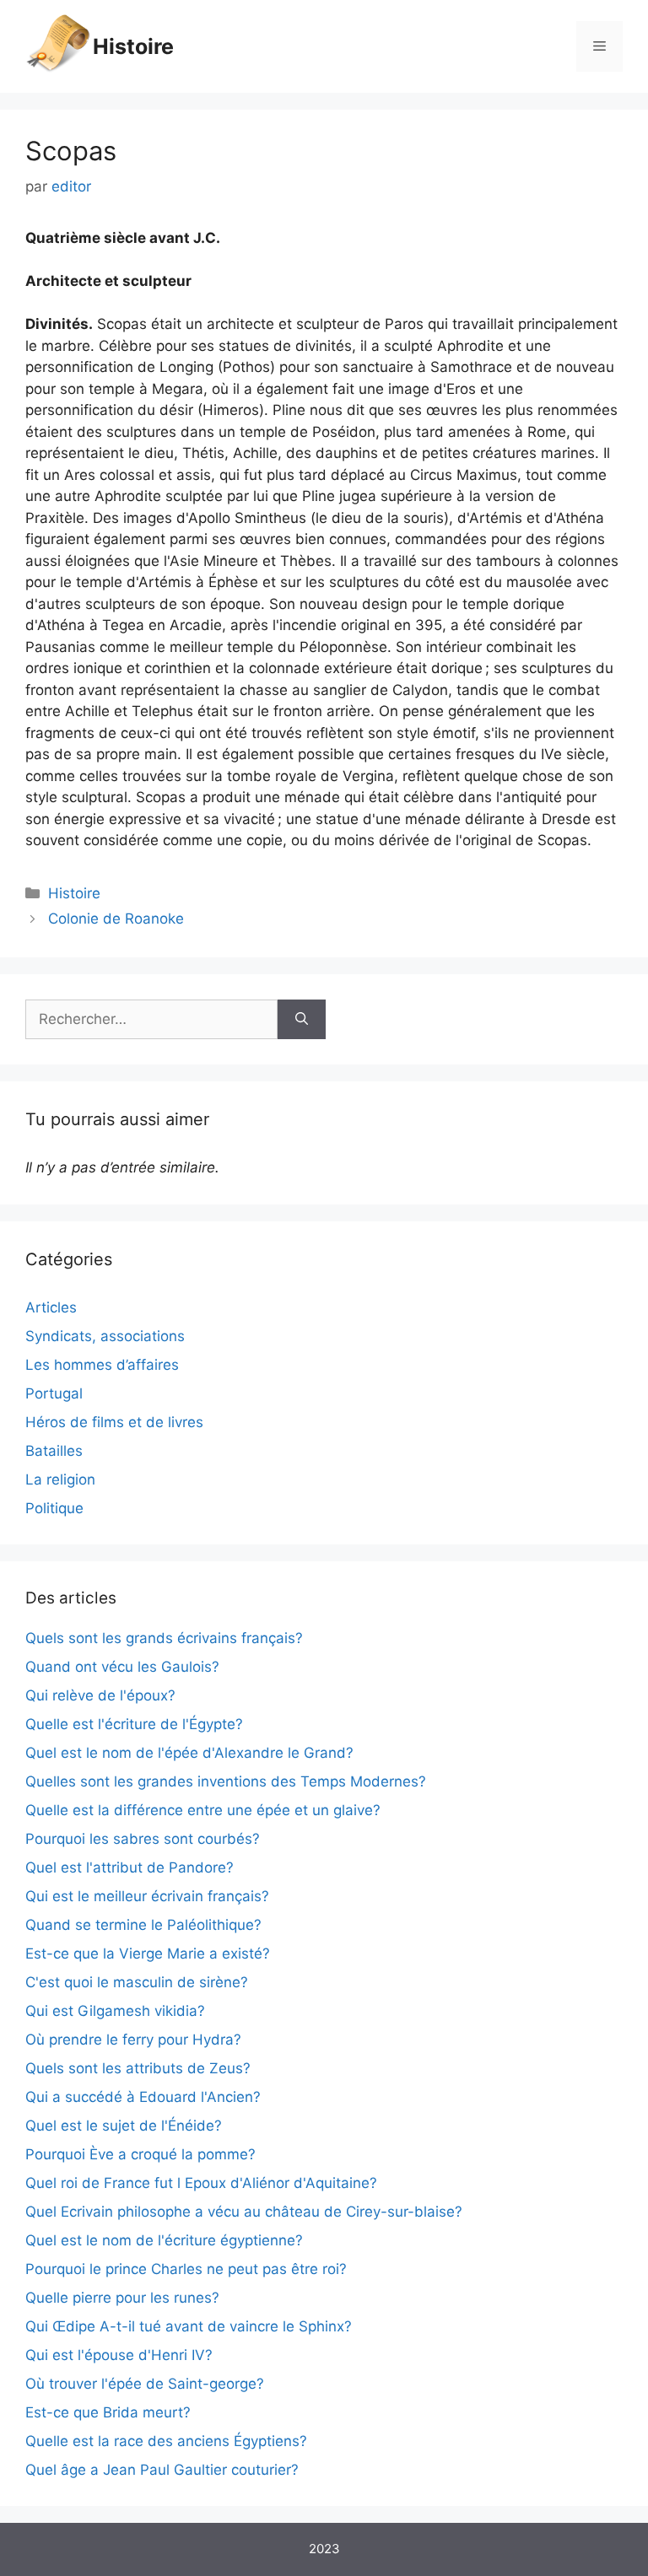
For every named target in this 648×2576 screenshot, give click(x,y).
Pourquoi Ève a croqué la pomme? (140, 2154)
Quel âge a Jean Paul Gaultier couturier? (162, 2470)
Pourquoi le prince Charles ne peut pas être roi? (186, 2269)
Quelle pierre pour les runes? (122, 2298)
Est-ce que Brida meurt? (108, 2412)
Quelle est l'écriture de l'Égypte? (134, 1724)
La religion (60, 1479)
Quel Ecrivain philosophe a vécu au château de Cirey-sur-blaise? (244, 2212)
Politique (54, 1508)
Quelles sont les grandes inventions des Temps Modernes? (226, 1781)
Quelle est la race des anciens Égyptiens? (166, 2441)
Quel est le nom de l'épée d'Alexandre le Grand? (189, 1753)
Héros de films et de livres (114, 1422)
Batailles (54, 1451)
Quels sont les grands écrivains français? (164, 1638)
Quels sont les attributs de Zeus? (138, 2068)
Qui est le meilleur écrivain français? (147, 1896)
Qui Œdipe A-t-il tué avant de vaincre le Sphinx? (189, 2326)
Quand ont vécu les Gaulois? (122, 1667)
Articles (51, 1307)
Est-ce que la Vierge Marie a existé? (148, 1954)
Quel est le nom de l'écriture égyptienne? (164, 2240)
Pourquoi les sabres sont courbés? (143, 1839)
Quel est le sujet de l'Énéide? (124, 2126)
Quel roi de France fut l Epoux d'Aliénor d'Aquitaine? (201, 2183)
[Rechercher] (302, 1020)
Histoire (133, 46)
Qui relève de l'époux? (100, 1695)
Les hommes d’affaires (102, 1365)
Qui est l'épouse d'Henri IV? (119, 2355)
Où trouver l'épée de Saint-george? (145, 2384)
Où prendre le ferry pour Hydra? (133, 2040)
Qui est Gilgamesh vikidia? (115, 2011)
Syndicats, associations (105, 1336)
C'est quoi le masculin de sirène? (137, 1982)
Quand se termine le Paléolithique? (143, 1925)
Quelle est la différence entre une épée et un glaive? (203, 1810)
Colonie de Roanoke (116, 919)
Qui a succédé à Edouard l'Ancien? (143, 2097)
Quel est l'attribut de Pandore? (130, 1867)
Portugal (54, 1393)
